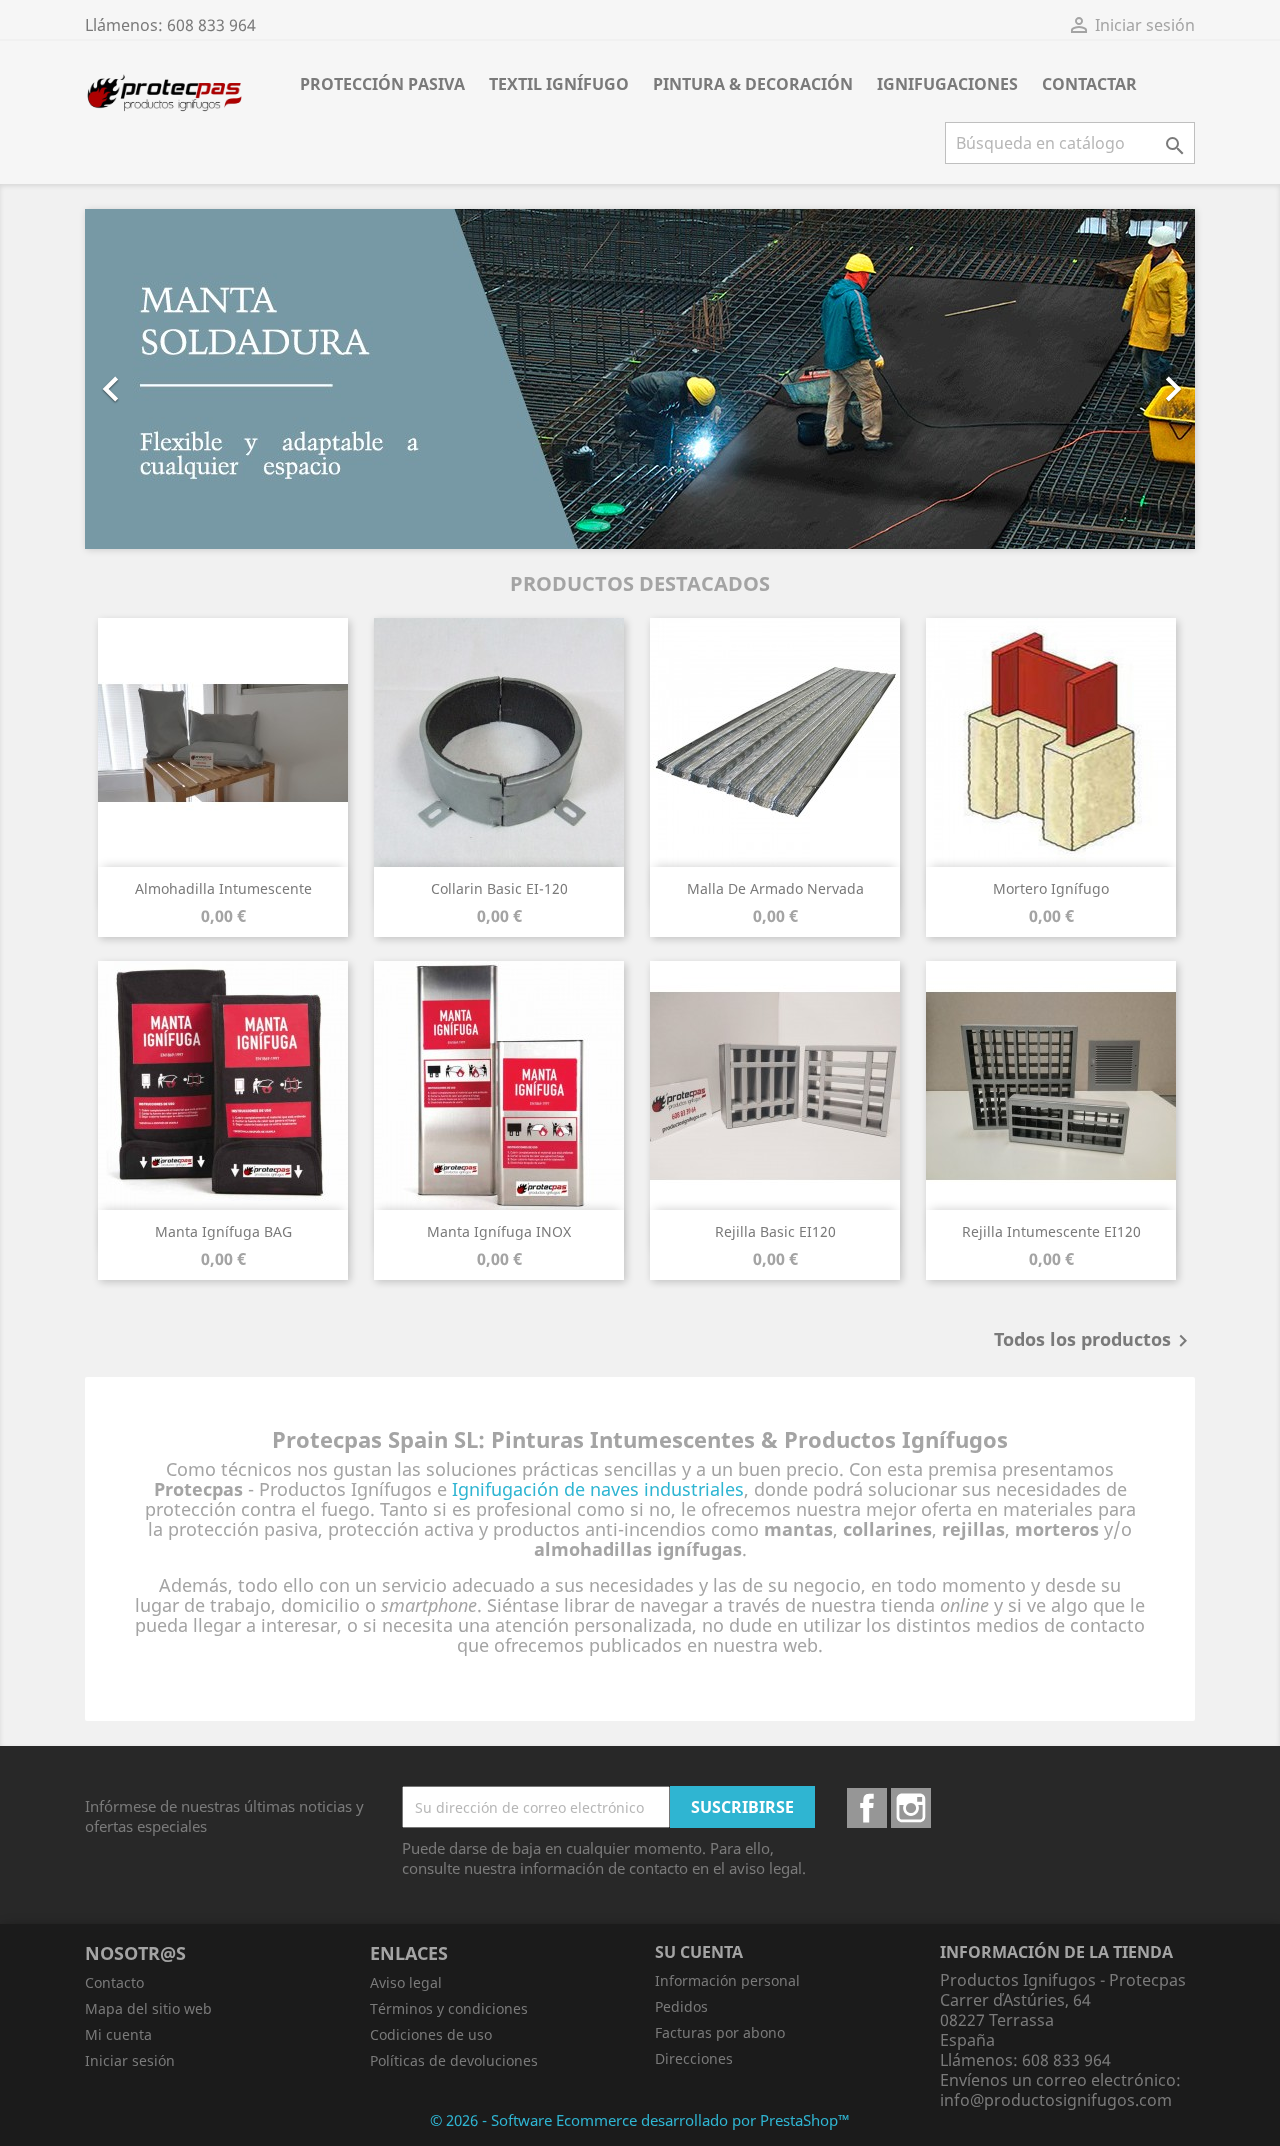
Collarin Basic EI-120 (499, 888)
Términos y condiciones (449, 2008)
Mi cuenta (118, 2034)
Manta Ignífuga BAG (223, 1231)
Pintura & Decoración (753, 84)
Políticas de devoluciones (454, 2060)
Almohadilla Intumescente (223, 888)
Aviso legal (406, 1982)
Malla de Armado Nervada (775, 888)
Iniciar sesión (130, 2060)
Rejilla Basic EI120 (775, 1231)
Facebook (867, 1808)
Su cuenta (699, 1952)
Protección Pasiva (382, 84)
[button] (168, 379)
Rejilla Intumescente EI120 (1051, 1231)
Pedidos (681, 2006)
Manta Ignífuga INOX (499, 1231)
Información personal (727, 1980)
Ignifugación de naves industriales (598, 1489)
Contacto (114, 1982)
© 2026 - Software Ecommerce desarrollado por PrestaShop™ (640, 2120)
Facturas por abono (720, 2032)
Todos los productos (1094, 1341)
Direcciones (694, 2058)
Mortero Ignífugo (1051, 888)
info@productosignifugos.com (1056, 2100)
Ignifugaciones (947, 84)
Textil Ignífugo (559, 84)
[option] (640, 379)
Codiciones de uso (431, 2034)
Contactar (1089, 84)
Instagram (911, 1808)
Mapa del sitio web (148, 2008)
